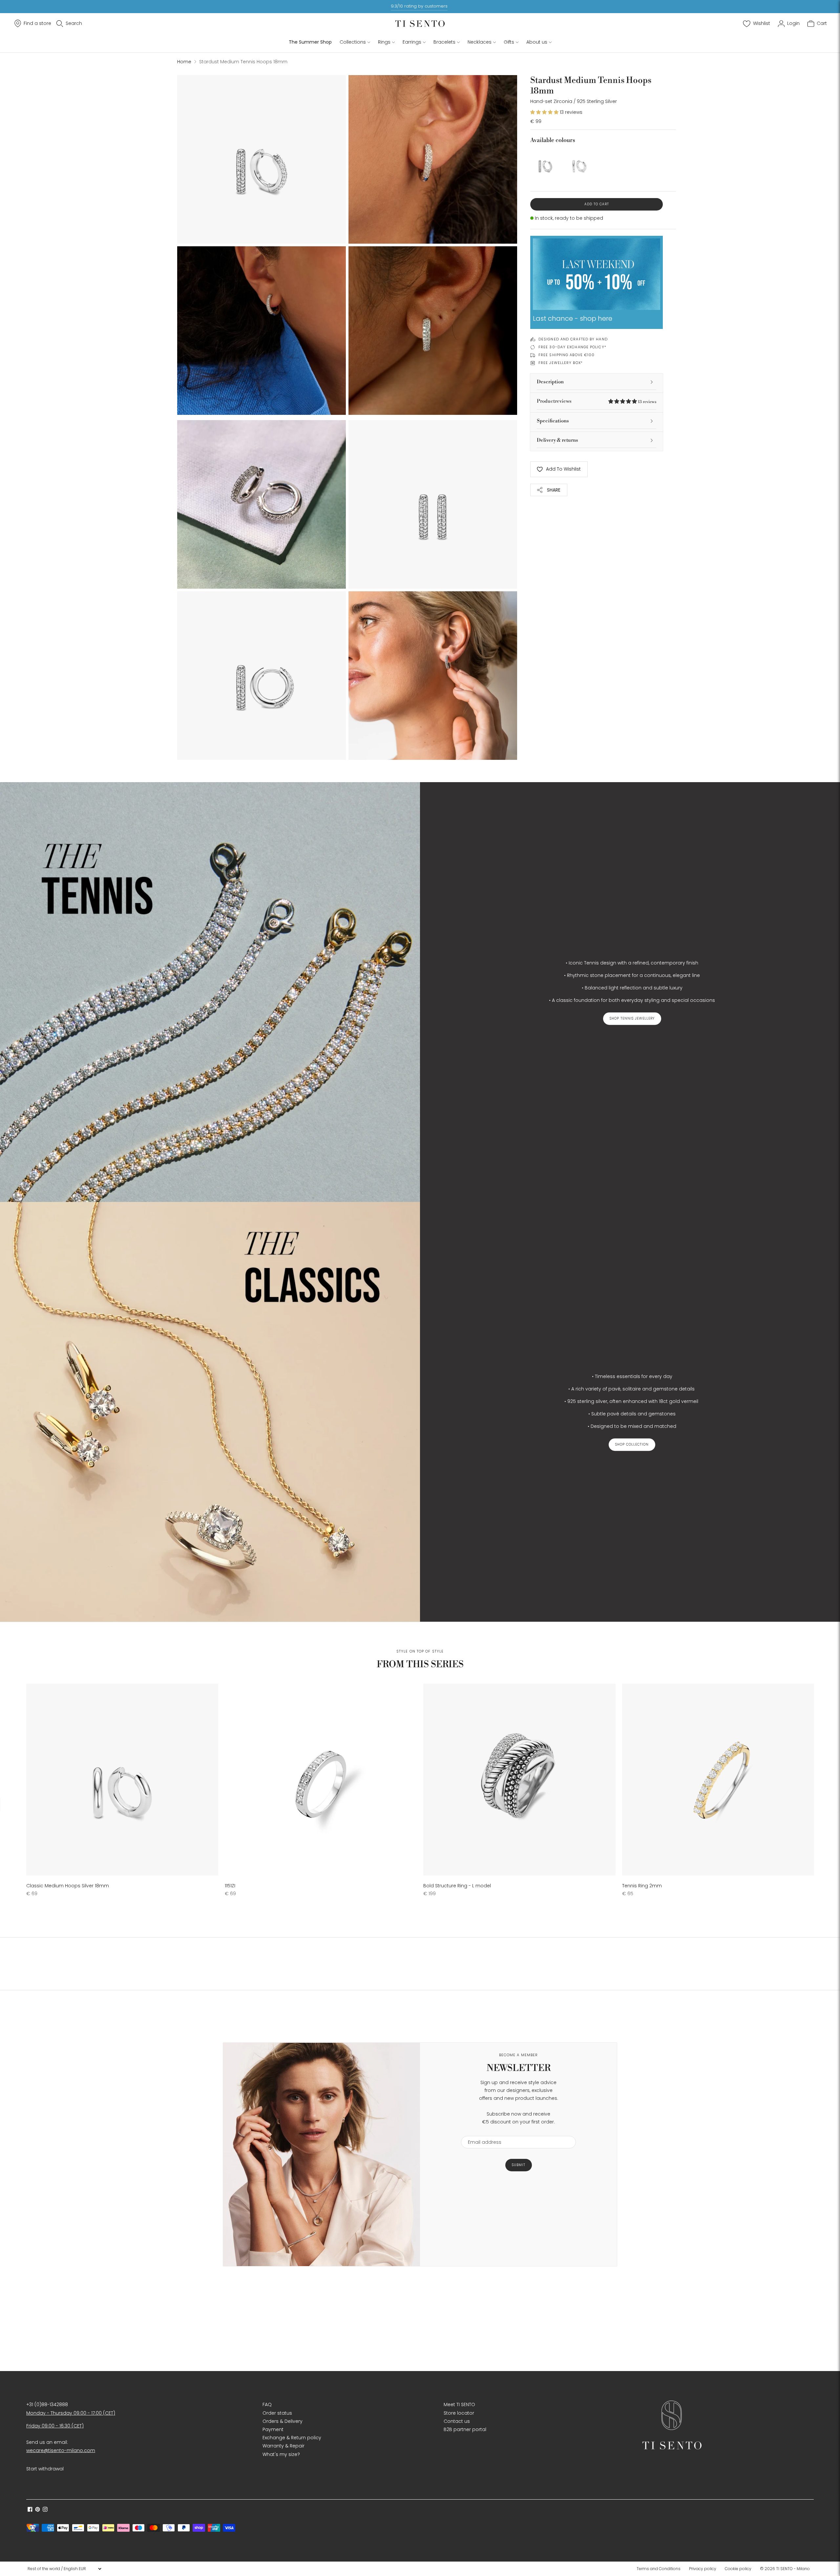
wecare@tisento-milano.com (61, 2450)
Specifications (553, 421)
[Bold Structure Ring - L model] (519, 1780)
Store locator (459, 2413)
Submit (519, 2165)
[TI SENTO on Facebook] (30, 2510)
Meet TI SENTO (459, 2404)
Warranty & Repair (283, 2446)
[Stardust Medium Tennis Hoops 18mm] (545, 163)
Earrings (412, 42)
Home (184, 62)
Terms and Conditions (659, 2569)
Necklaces (480, 42)
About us (537, 42)
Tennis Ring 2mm (642, 1886)
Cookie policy (738, 2569)
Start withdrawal (45, 2469)
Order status (277, 2413)
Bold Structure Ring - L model (457, 1886)
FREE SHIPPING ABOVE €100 (567, 355)
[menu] (64, 2569)
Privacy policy (703, 2569)
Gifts (509, 42)
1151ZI (230, 1886)
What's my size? (281, 2454)
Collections (353, 42)
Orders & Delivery (283, 2421)
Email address (482, 2132)
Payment (273, 2429)
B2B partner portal (465, 2429)
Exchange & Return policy (292, 2438)
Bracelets (444, 42)
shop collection (632, 1444)
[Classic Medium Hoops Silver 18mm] (579, 163)
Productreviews (597, 401)
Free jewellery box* (561, 363)
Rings (384, 42)
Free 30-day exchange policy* (572, 347)
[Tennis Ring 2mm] (718, 1780)
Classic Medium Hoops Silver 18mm (68, 1886)
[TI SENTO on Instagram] (45, 2510)
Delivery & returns (557, 440)
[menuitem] (661, 2569)
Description (550, 382)
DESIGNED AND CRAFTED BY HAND (573, 339)
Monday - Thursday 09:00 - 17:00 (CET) (71, 2413)
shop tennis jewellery (632, 1018)
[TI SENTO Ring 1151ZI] (321, 1780)
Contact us (457, 2421)
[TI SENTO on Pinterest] (38, 2510)
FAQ (267, 2404)
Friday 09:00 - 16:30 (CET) (55, 2426)
